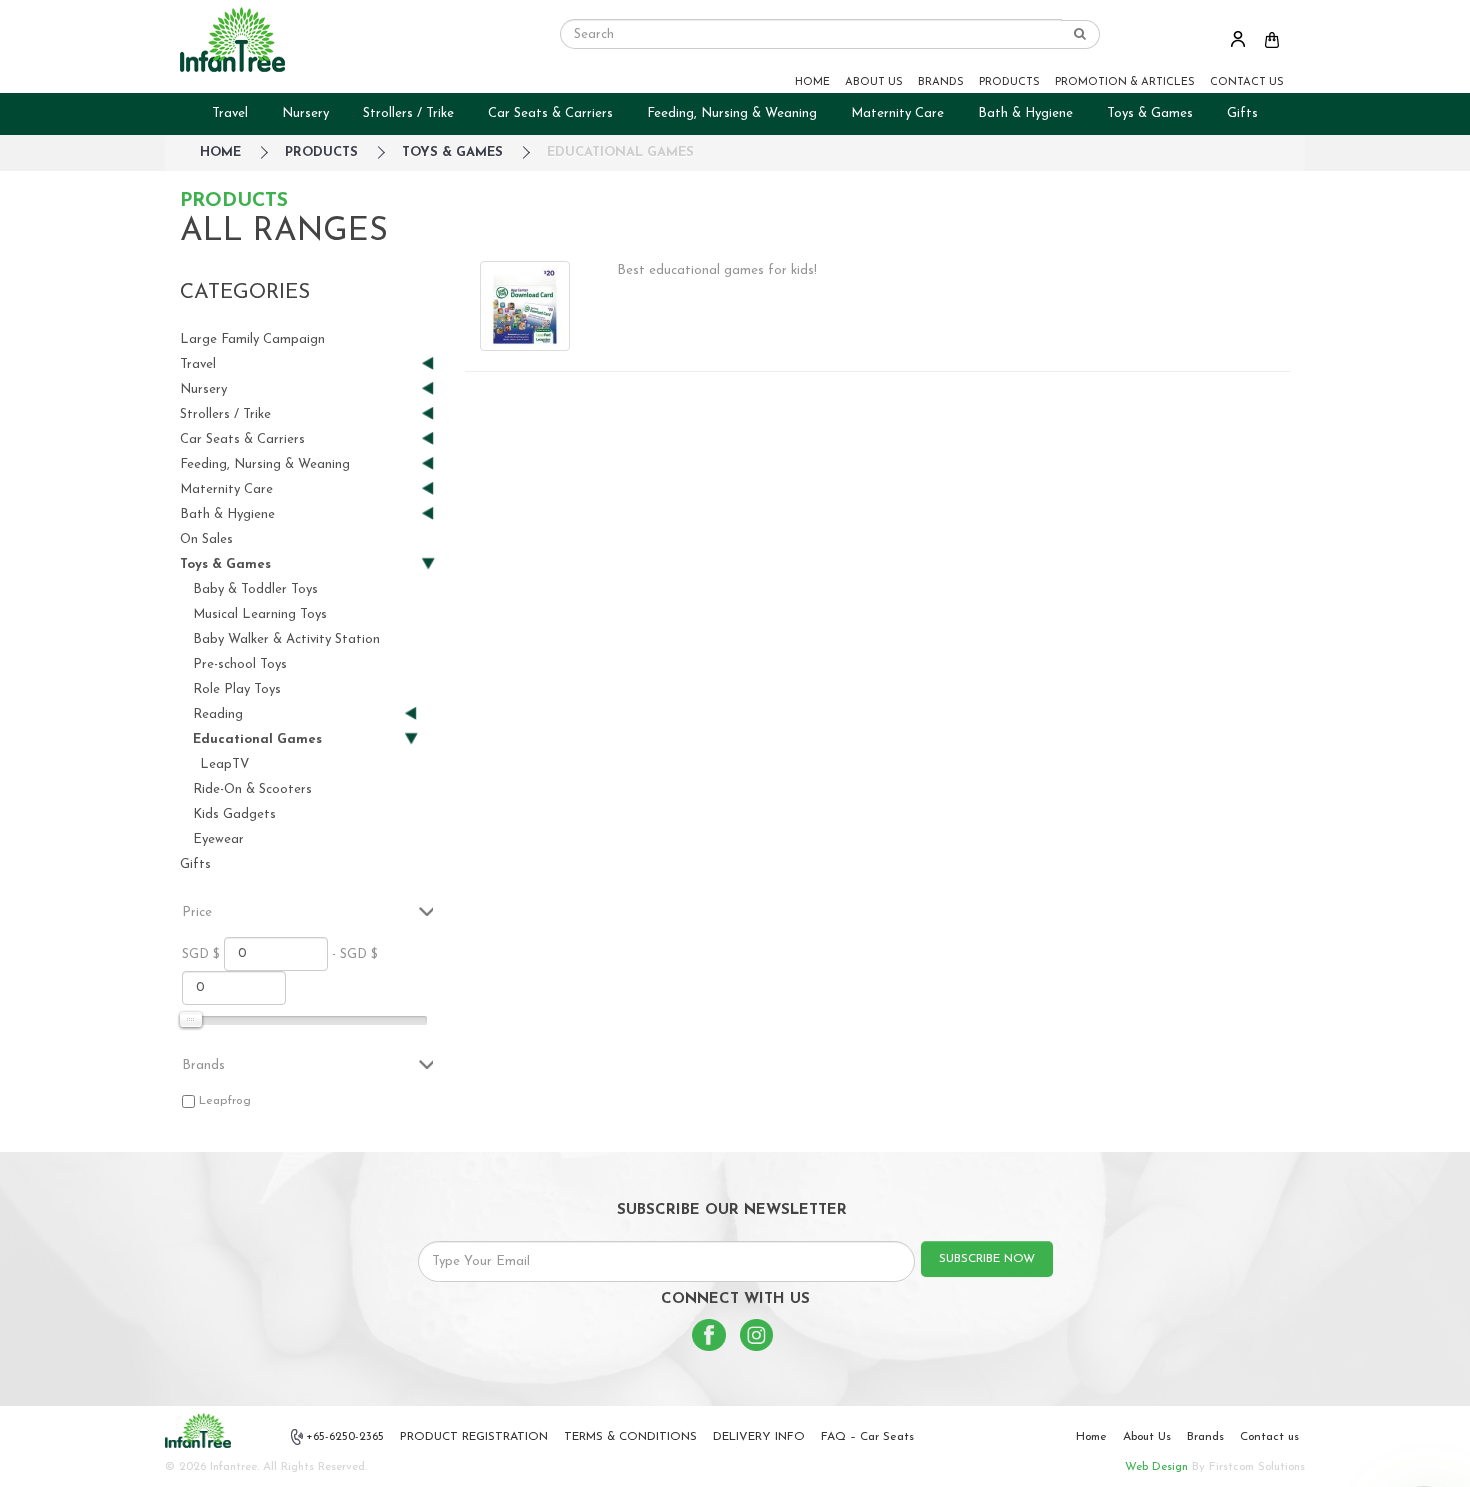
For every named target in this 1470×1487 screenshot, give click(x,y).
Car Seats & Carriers (550, 113)
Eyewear (218, 839)
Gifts (1242, 113)
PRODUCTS (1009, 82)
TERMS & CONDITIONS (630, 1437)
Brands (1205, 1437)
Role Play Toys (237, 689)
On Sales (206, 539)
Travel (230, 113)
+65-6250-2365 (345, 1437)
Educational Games (620, 152)
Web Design (1156, 1467)
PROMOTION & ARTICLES (1125, 82)
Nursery (305, 113)
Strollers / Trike (408, 113)
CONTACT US (1247, 82)
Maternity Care (897, 113)
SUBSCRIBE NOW (987, 1259)
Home (1091, 1437)
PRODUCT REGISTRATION (474, 1437)
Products (321, 152)
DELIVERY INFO (759, 1437)
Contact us (1269, 1437)
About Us (1147, 1437)
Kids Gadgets (234, 814)
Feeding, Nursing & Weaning (732, 113)
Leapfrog (225, 1101)
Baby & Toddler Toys (255, 589)
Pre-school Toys (240, 664)
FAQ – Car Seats (867, 1437)
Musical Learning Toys (260, 614)
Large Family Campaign (252, 339)
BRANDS (941, 82)
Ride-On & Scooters (252, 789)
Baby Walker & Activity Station (286, 639)
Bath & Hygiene (1025, 113)
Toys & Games (1150, 113)
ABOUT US (874, 82)
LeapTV (224, 764)
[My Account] (1238, 38)
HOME (812, 82)
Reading (218, 715)
